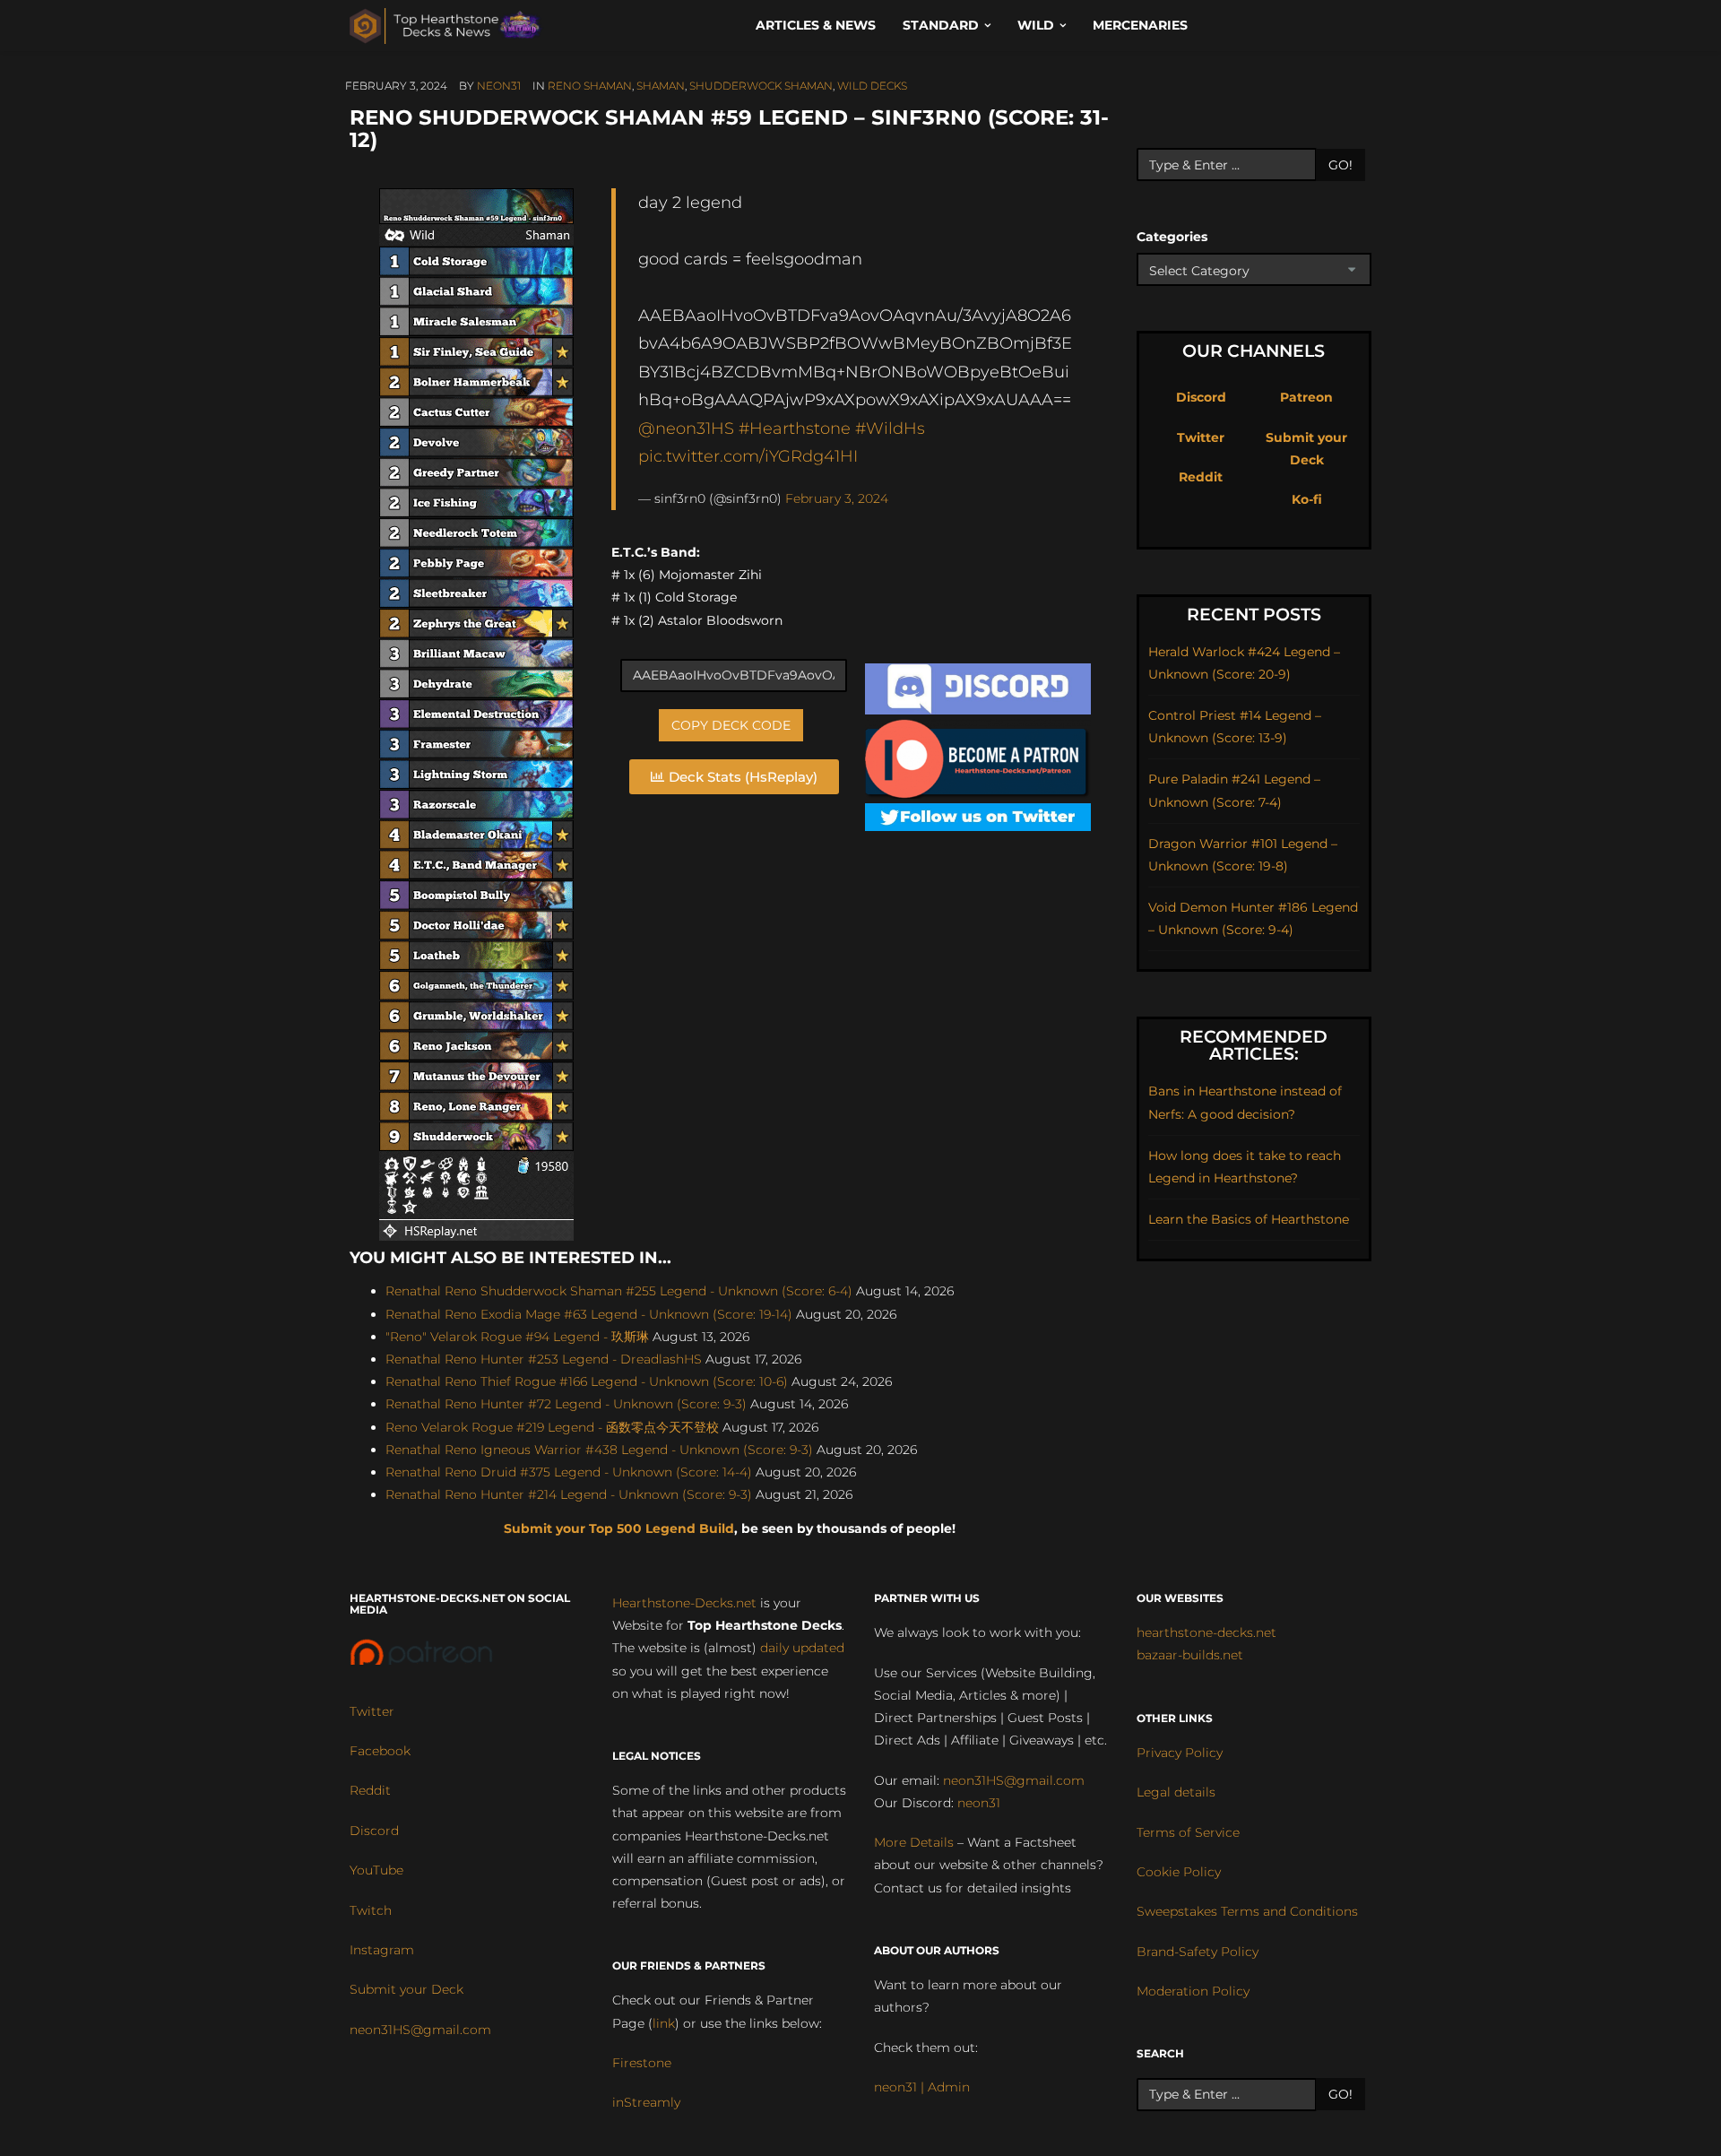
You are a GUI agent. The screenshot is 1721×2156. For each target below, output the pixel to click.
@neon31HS (686, 428)
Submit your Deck (406, 1989)
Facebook (380, 1751)
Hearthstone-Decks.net (684, 1603)
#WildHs (890, 428)
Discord (1201, 397)
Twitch (371, 1910)
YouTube (376, 1870)
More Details (914, 1842)
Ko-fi (1307, 499)
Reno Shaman (590, 86)
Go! (1340, 165)
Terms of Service (1188, 1832)
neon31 (499, 86)
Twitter (1201, 437)
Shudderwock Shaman (761, 86)
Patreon (1306, 397)
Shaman (661, 86)
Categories (1172, 237)
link (664, 2023)
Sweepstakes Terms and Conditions (1247, 1911)
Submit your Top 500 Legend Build (619, 1528)
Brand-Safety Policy (1198, 1952)
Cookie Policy (1179, 1872)
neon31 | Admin (922, 2087)
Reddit (1201, 477)
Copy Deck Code (731, 725)
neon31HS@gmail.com (420, 2030)
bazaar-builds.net (1190, 1655)
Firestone (642, 2063)
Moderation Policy (1193, 1991)
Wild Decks (872, 86)
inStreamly (646, 2102)
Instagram (382, 1950)
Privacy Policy (1180, 1753)
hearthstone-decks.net (1206, 1632)
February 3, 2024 (837, 498)
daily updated (802, 1648)
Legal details (1176, 1792)
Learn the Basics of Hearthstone (1249, 1219)
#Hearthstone (795, 428)
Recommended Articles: (1254, 1045)
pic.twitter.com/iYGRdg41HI (748, 456)
